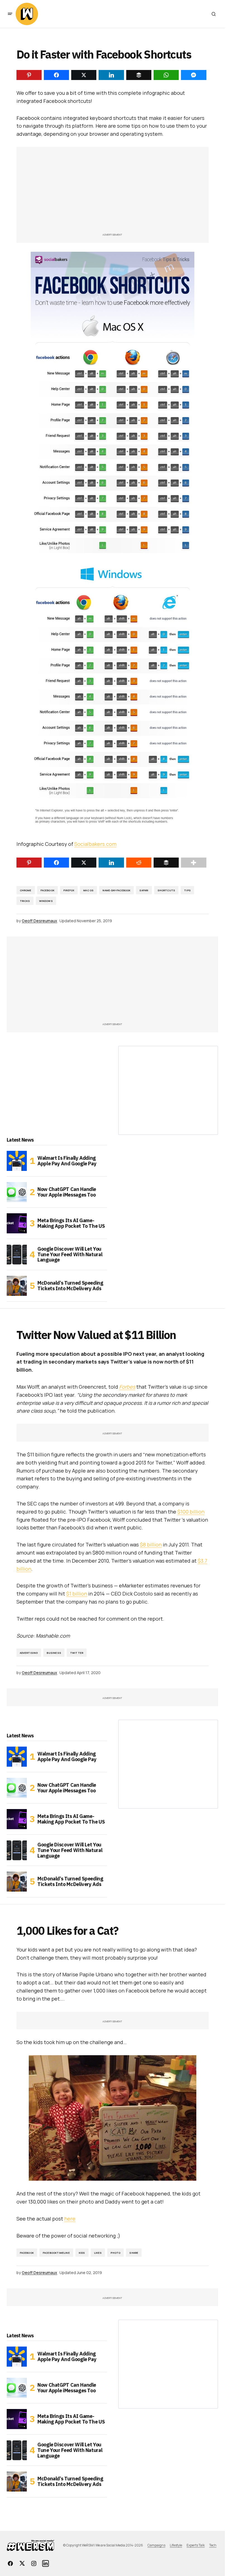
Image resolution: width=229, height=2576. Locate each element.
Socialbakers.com (95, 844)
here (70, 2219)
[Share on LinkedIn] (111, 863)
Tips (187, 890)
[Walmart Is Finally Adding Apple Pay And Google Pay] (17, 1161)
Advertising (29, 1653)
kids (82, 2253)
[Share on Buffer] (166, 863)
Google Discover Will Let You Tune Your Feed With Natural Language (70, 1254)
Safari (144, 890)
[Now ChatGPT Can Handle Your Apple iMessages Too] (17, 1192)
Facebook (47, 890)
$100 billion (191, 1512)
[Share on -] (29, 75)
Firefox (69, 890)
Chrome (26, 890)
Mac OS (88, 890)
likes (98, 2253)
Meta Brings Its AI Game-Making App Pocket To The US (71, 1223)
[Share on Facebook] (56, 863)
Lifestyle (176, 2545)
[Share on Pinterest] (29, 863)
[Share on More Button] (194, 863)
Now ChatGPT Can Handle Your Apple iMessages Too (67, 1192)
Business (54, 1653)
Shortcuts (166, 890)
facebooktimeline (56, 2253)
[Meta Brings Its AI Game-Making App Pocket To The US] (17, 1223)
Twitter (77, 1653)
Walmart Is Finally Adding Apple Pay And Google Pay (67, 1161)
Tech (213, 2545)
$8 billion (151, 1544)
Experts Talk (196, 2545)
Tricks (25, 901)
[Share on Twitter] (84, 863)
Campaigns (156, 2545)
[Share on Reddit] (139, 863)
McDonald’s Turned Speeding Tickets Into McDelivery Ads (70, 1286)
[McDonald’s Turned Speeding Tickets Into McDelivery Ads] (17, 1286)
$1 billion (77, 1594)
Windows (46, 901)
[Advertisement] (113, 193)
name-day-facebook (116, 890)
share (134, 2253)
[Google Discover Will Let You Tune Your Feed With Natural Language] (17, 1255)
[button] (10, 14)
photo (115, 2253)
